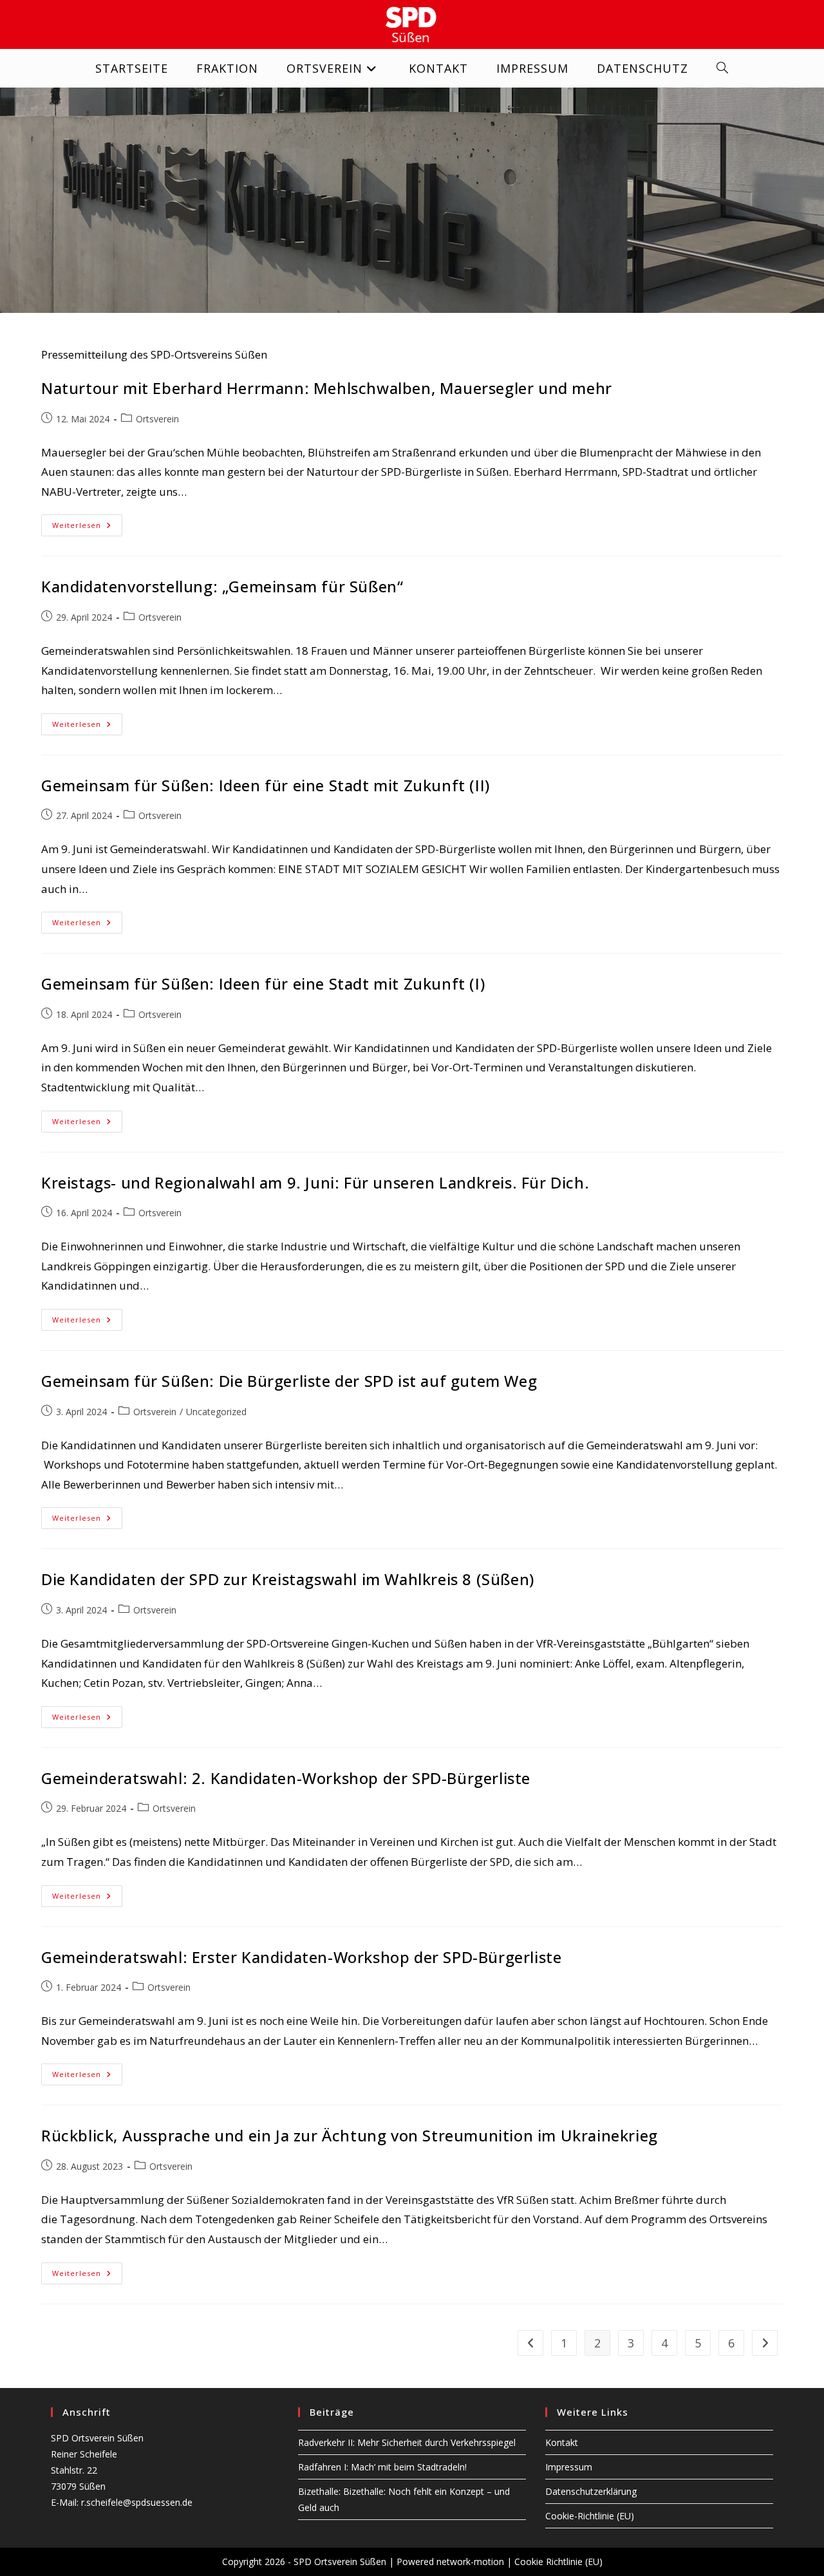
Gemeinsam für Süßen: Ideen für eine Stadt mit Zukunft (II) (266, 785)
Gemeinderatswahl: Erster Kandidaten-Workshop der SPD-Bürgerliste (301, 1957)
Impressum (569, 2467)
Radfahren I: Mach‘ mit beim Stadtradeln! (382, 2467)
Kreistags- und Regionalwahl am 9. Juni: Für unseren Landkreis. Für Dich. (315, 1182)
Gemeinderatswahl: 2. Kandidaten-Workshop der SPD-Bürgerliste (286, 1778)
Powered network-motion (450, 2562)
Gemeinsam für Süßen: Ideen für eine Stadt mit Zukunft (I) (263, 983)
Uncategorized (216, 1412)
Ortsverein (157, 419)
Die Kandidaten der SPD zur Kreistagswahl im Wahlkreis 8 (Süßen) (288, 1579)
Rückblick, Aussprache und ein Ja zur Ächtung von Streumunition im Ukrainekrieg (350, 2135)
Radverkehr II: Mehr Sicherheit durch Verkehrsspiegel (407, 2442)
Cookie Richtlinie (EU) (558, 2562)
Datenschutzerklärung (591, 2491)
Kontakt (562, 2442)
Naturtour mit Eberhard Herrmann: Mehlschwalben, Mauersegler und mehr (327, 388)
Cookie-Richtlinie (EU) (590, 2516)
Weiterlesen (87, 528)
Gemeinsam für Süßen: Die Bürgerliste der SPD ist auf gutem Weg (289, 1381)
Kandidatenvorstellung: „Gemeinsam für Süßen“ (222, 586)
